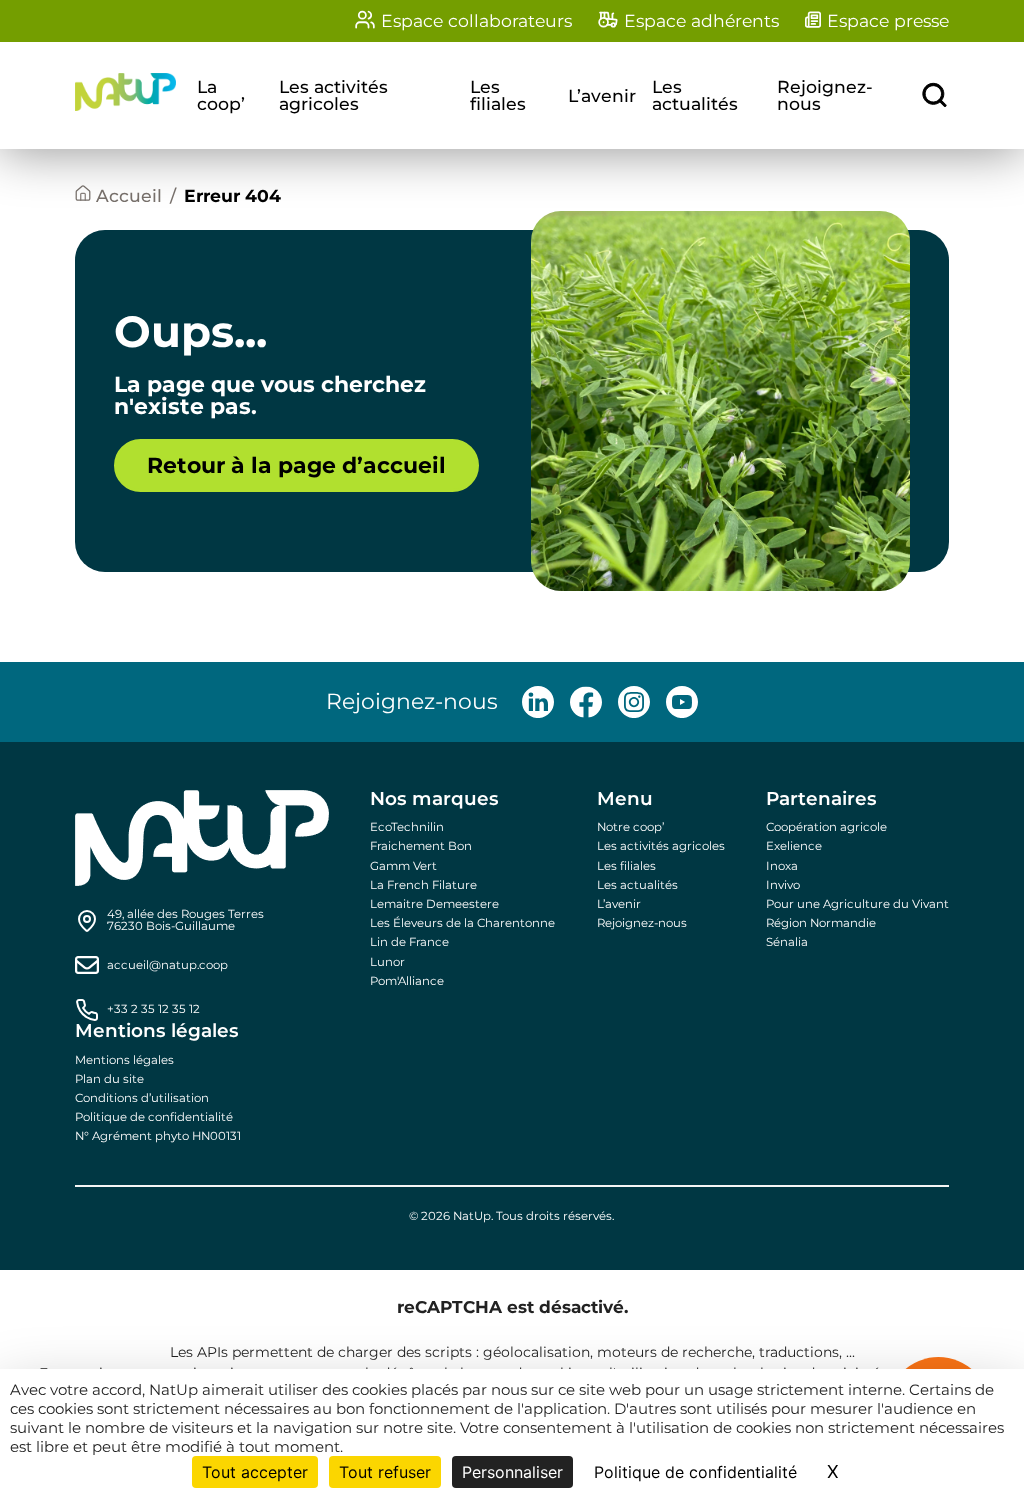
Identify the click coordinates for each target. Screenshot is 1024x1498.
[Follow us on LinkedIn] (538, 702)
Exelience (794, 846)
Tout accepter (255, 1472)
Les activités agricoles (333, 95)
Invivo (783, 885)
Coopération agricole (826, 827)
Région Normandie (821, 923)
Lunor (387, 962)
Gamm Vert (403, 866)
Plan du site (109, 1079)
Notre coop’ (630, 827)
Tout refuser (385, 1472)
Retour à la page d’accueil (296, 465)
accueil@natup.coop (167, 966)
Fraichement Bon (421, 846)
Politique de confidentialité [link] (695, 1472)
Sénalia (787, 942)
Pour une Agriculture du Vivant (857, 904)
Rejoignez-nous (825, 95)
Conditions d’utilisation (142, 1098)
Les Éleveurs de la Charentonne (462, 923)
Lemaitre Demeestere (434, 904)
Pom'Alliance (407, 981)
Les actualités (695, 95)
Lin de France (409, 942)
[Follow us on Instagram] (634, 702)
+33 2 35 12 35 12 (153, 1010)
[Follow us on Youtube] (682, 702)
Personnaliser (512, 1472)
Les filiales (498, 95)
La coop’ (221, 95)
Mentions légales (124, 1060)
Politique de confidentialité (154, 1117)
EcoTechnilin (407, 827)
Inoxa (782, 866)
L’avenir (602, 95)
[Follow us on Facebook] (586, 702)
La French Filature (423, 885)
